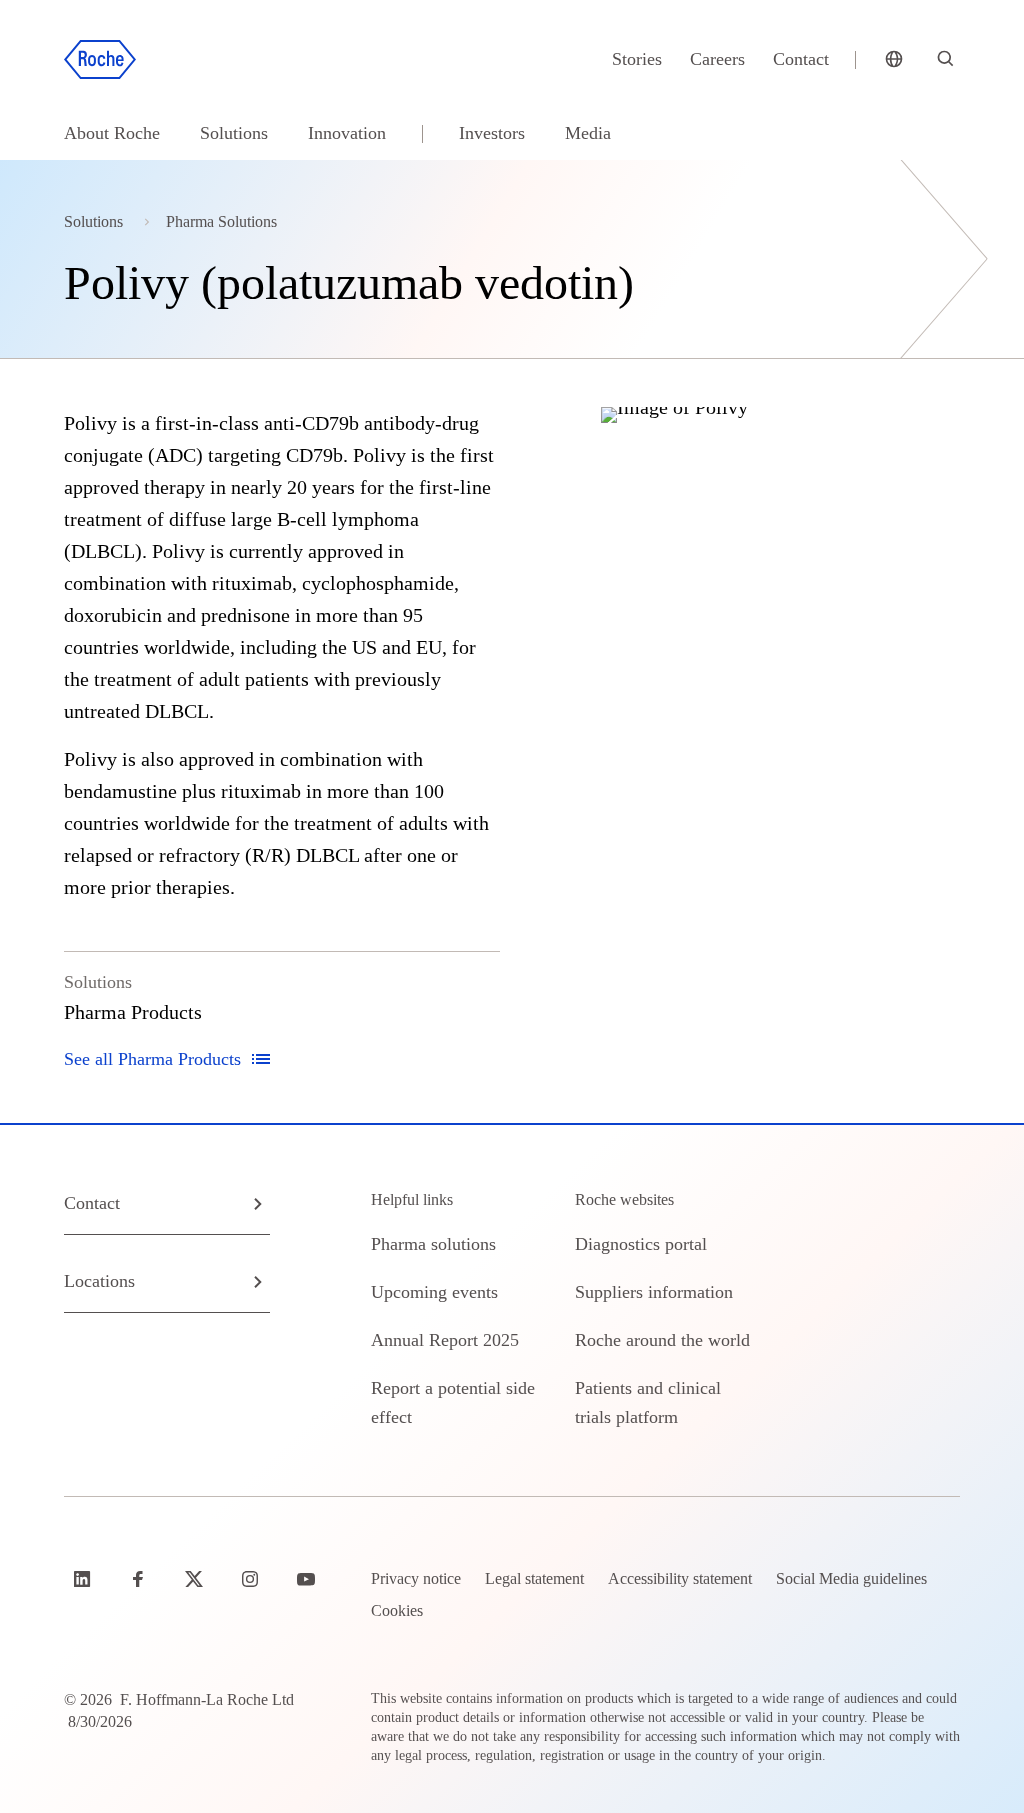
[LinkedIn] (84, 1579)
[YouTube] (308, 1579)
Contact (801, 59)
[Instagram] (252, 1579)
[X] (196, 1579)
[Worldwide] (894, 60)
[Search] (946, 60)
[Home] (100, 60)
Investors (492, 133)
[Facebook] (140, 1579)
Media (588, 133)
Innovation (347, 133)
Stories (637, 59)
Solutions (234, 133)
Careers (717, 59)
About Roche (112, 133)
